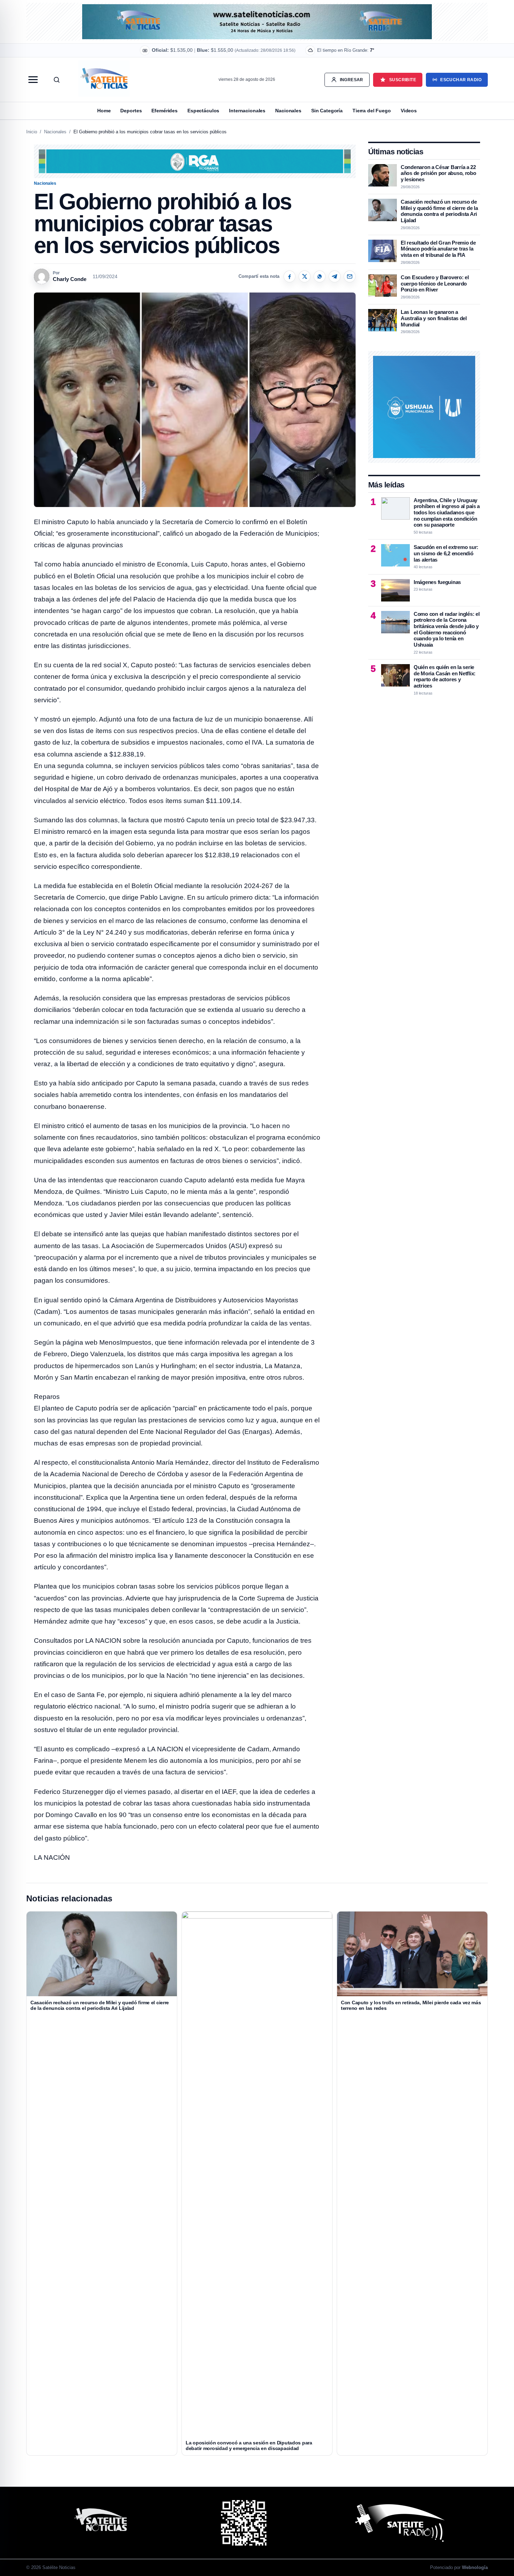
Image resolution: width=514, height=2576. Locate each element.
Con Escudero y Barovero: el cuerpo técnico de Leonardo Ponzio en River (435, 283)
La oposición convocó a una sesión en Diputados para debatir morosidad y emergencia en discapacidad (249, 2445)
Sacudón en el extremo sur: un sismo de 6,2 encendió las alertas (446, 553)
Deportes (131, 111)
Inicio (32, 132)
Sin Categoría (327, 111)
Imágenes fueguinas (437, 582)
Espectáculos (203, 111)
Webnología (475, 2567)
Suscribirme (311, 58)
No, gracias (267, 58)
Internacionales (247, 111)
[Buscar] (57, 80)
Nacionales (288, 111)
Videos (409, 111)
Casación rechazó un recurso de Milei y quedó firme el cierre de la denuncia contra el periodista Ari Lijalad (439, 211)
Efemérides (165, 111)
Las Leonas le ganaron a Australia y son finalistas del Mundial (434, 318)
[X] (305, 276)
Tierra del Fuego (372, 111)
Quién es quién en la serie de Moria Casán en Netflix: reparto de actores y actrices (445, 676)
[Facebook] (290, 276)
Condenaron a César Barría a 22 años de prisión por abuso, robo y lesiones (438, 173)
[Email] (350, 276)
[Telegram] (335, 276)
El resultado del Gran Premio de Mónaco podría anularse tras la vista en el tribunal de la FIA (438, 249)
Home (104, 111)
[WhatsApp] (320, 276)
